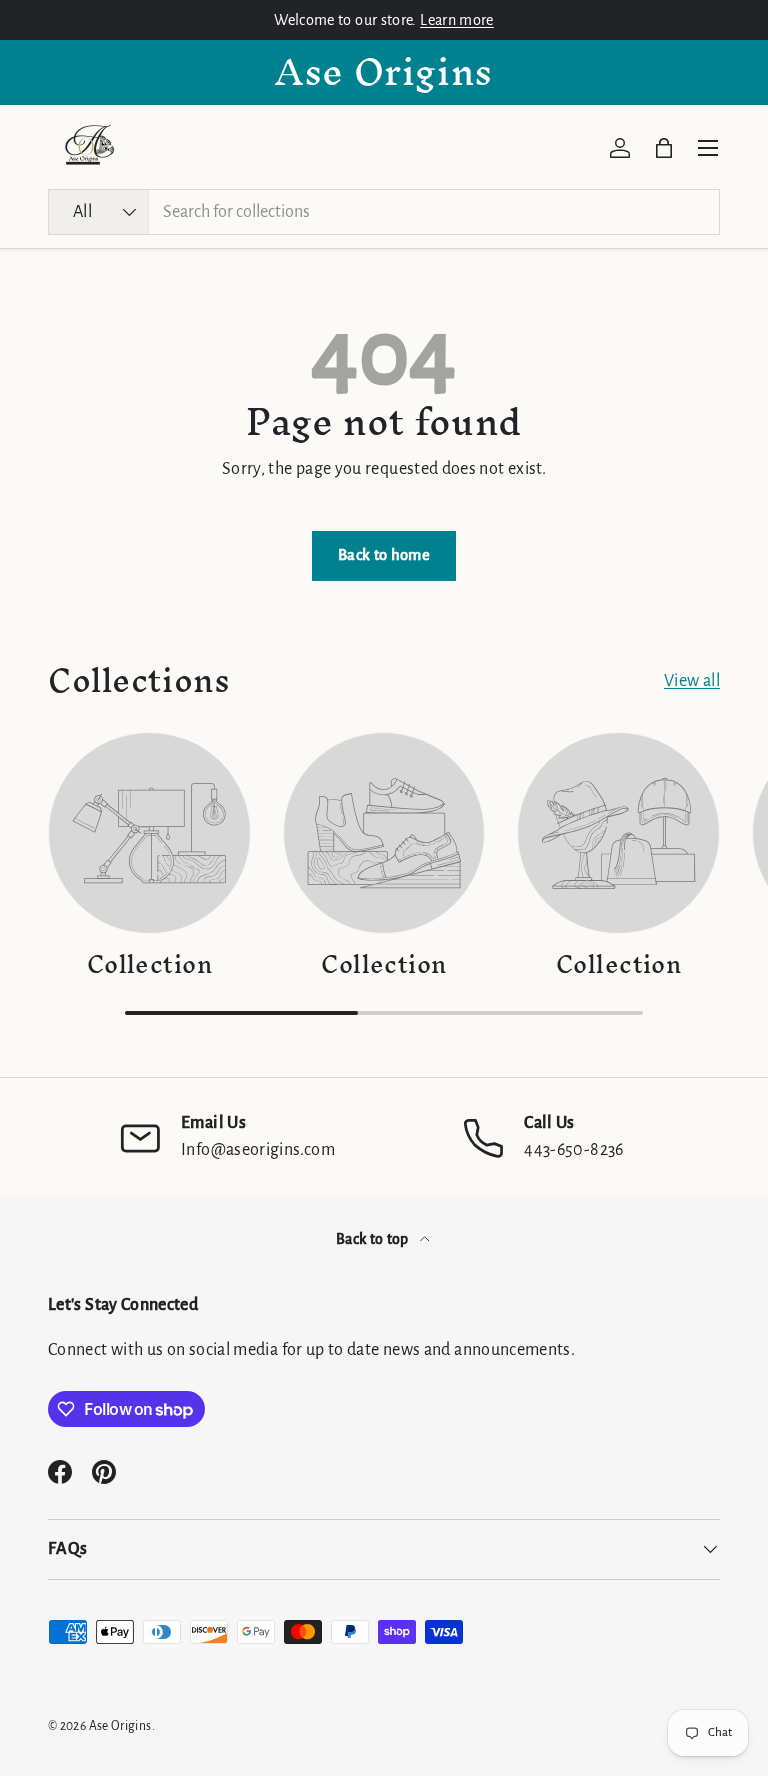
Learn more (457, 20)
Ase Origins (120, 1726)
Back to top (374, 1239)
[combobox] (384, 212)
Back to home (384, 555)
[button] (664, 148)
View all (692, 681)
